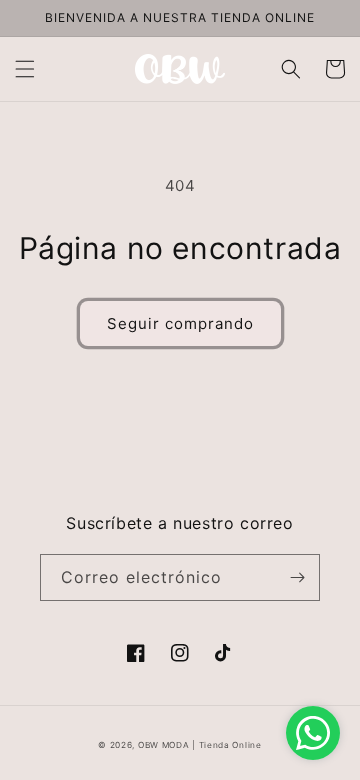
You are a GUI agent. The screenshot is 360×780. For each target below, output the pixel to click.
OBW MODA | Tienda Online (200, 745)
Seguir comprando (180, 323)
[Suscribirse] (297, 577)
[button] (25, 69)
